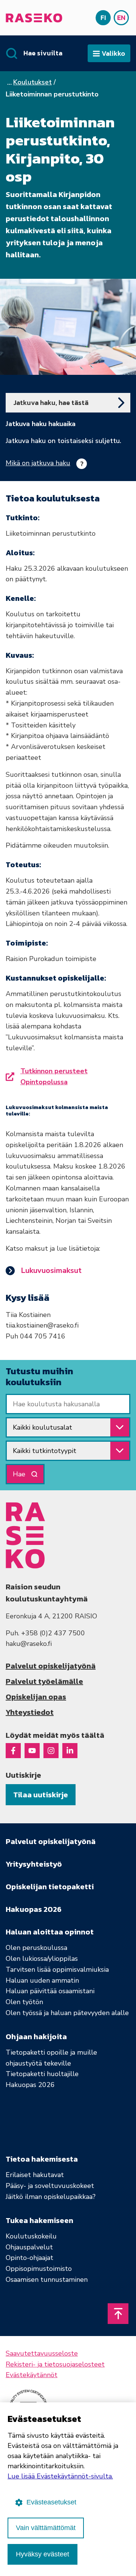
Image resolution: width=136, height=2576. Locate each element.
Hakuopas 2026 (30, 2085)
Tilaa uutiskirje (41, 1795)
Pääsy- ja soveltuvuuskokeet (50, 2186)
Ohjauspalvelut (29, 2247)
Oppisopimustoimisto (39, 2269)
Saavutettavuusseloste (42, 2353)
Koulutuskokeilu (31, 2236)
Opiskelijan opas (36, 1697)
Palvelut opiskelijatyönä (51, 1666)
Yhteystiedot (30, 1712)
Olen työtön (24, 2002)
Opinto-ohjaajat (29, 2258)
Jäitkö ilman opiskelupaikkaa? (51, 2197)
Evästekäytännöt (32, 2375)
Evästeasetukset (51, 2502)
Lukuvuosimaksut (51, 1270)
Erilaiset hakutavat (35, 2175)
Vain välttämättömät (46, 2528)
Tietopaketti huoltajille (42, 2074)
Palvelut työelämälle (44, 1681)
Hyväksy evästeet (42, 2554)
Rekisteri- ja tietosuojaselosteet (55, 2364)
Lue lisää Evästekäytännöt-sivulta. (60, 2476)
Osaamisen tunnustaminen (47, 2280)
